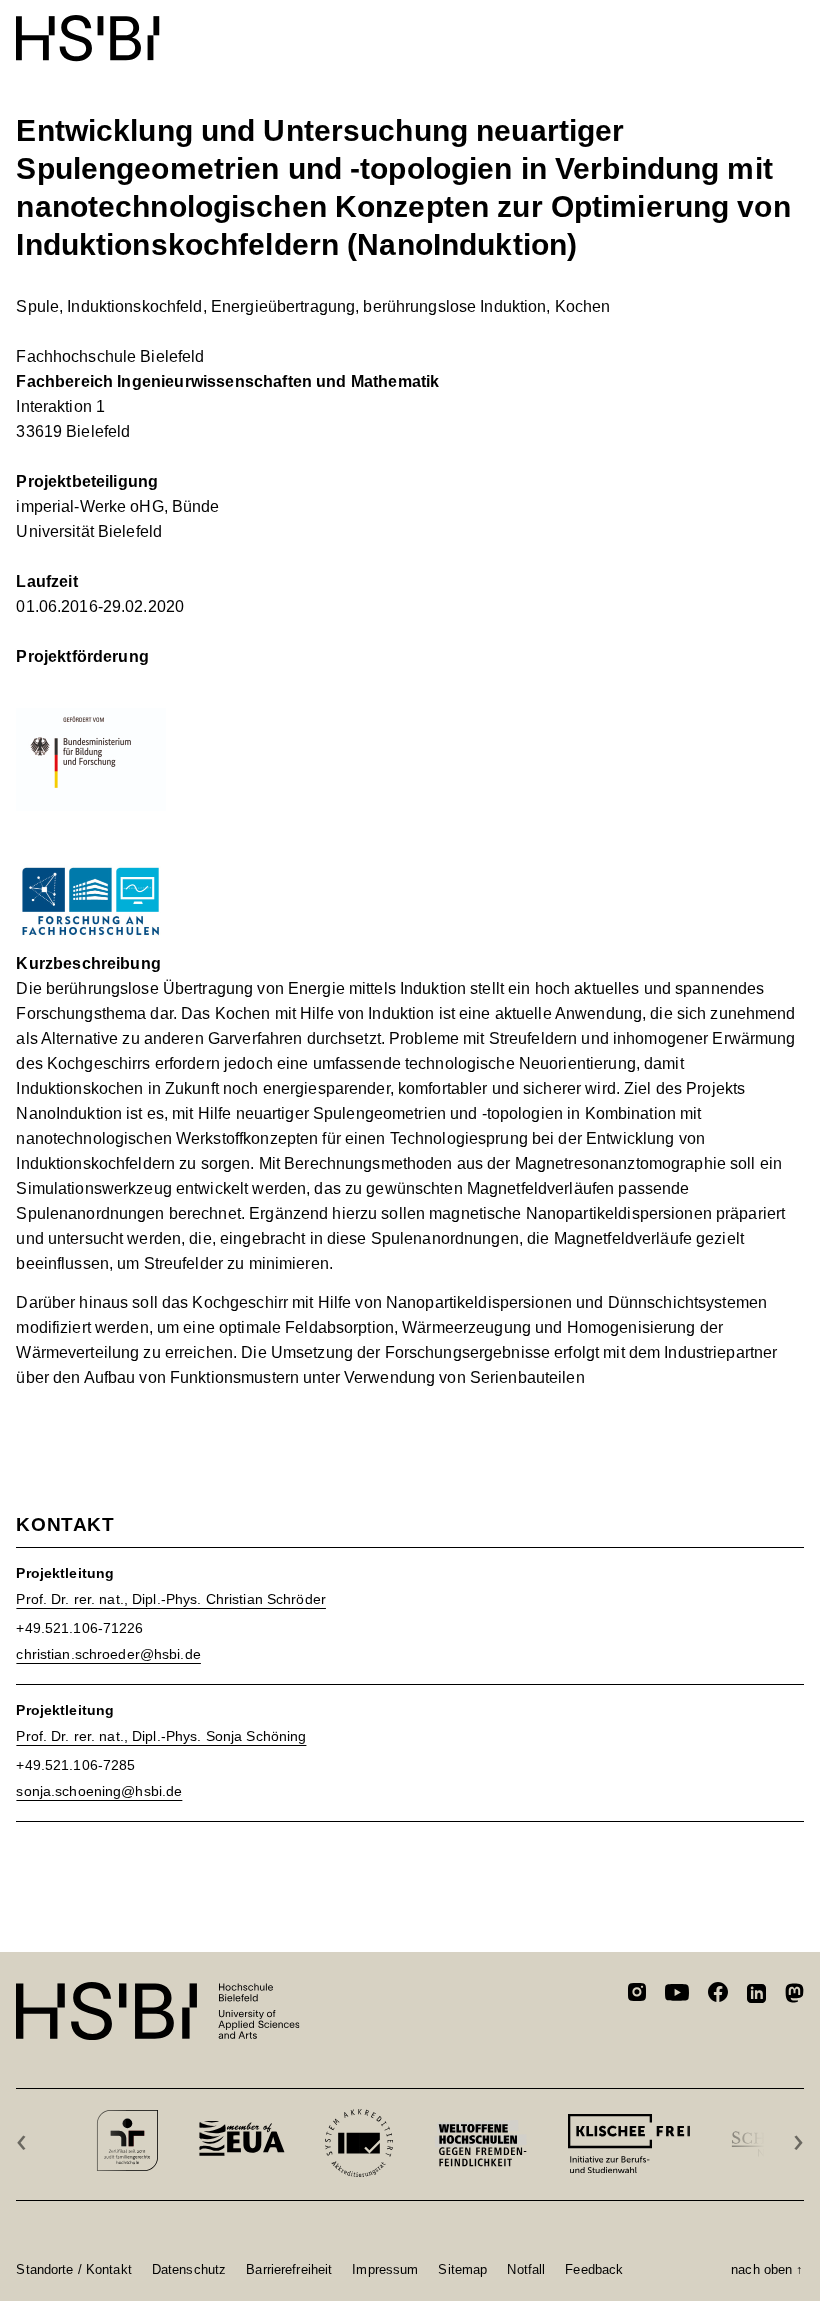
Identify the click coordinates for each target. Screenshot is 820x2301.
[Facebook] (718, 1995)
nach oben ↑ (767, 2269)
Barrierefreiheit (289, 2269)
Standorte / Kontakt (73, 2269)
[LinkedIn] (756, 1996)
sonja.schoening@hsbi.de (99, 1791)
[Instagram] (637, 1995)
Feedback (594, 2269)
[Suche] (743, 27)
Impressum (385, 2269)
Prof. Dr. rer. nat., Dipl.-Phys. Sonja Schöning (161, 1736)
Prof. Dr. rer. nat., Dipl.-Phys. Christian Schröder (171, 1599)
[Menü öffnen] (791, 28)
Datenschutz (189, 2269)
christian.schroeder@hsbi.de (108, 1654)
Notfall (526, 2269)
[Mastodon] (794, 1996)
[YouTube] (677, 1995)
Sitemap (462, 2269)
